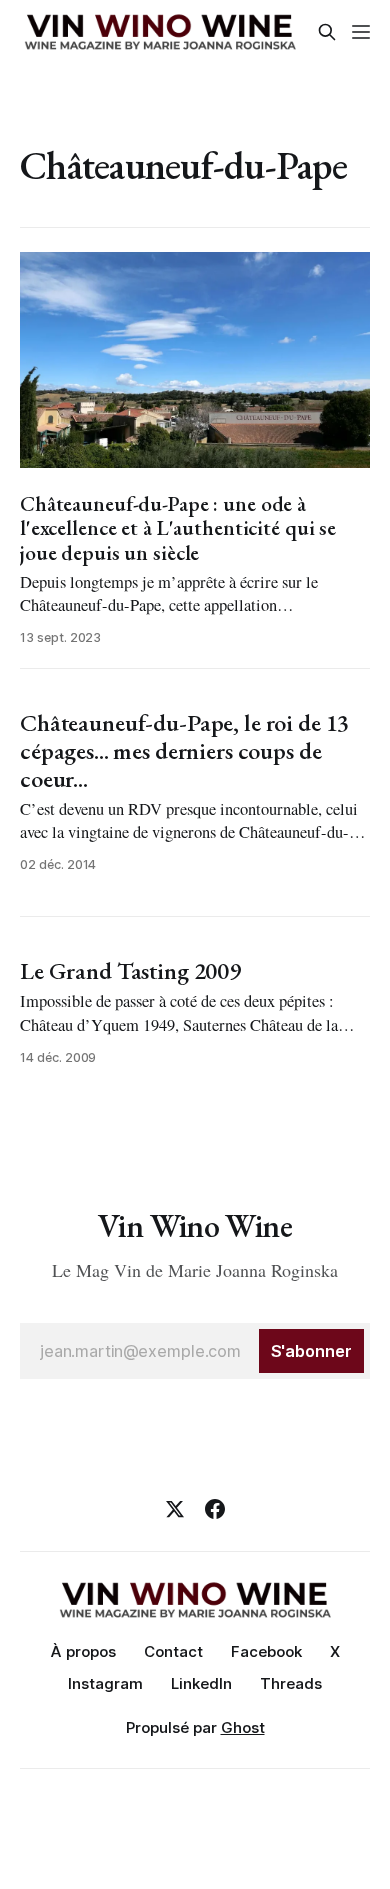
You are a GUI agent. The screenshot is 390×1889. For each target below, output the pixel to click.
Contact (173, 1651)
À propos (83, 1651)
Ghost (243, 1727)
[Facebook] (215, 1509)
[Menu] (361, 32)
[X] (175, 1509)
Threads (291, 1683)
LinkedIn (201, 1683)
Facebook (266, 1651)
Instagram (105, 1683)
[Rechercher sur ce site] (327, 32)
